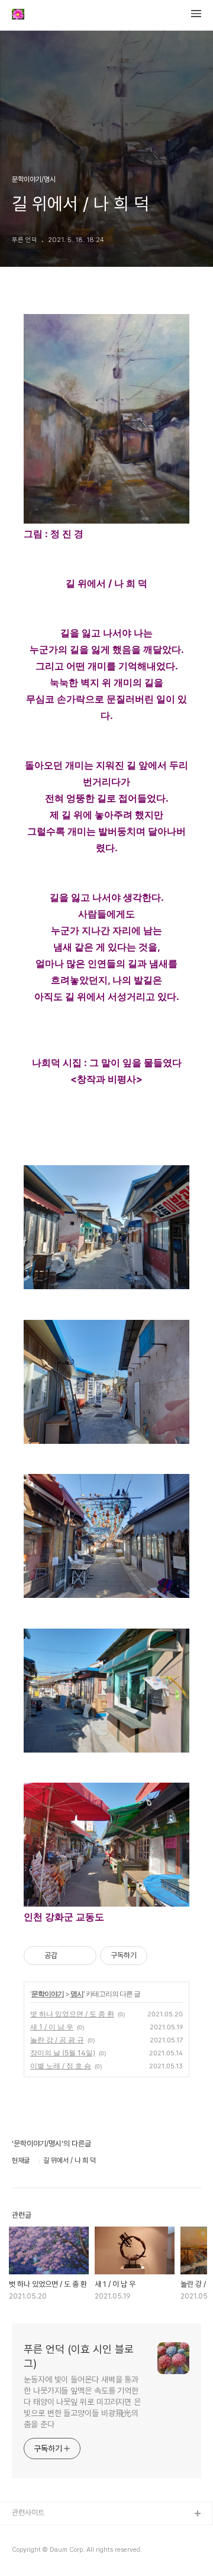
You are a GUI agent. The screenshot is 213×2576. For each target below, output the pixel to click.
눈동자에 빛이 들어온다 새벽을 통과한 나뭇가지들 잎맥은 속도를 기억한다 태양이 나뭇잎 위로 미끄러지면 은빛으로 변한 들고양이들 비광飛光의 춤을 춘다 (82, 2402)
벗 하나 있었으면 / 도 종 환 (72, 2014)
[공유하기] (68, 1956)
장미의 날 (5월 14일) (63, 2053)
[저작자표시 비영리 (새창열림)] (158, 1956)
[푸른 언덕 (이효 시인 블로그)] (18, 15)
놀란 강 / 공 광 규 (57, 2040)
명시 (77, 1994)
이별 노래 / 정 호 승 (61, 2066)
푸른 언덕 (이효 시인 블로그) (79, 2356)
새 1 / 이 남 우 (52, 2027)
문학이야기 (48, 1994)
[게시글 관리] (83, 1956)
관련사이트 (28, 2513)
